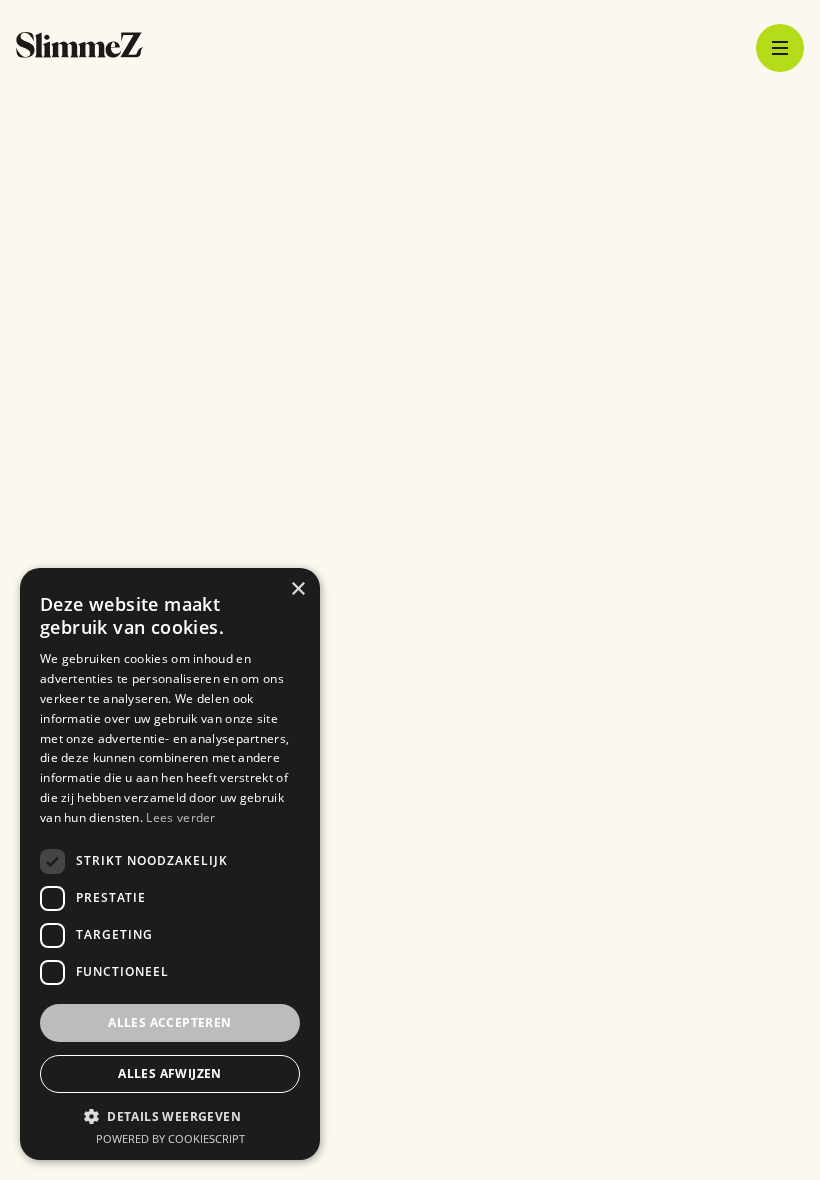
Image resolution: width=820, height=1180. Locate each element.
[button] (170, 1116)
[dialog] (170, 864)
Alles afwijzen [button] (170, 1073)
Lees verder (180, 817)
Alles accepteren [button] (169, 1022)
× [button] (297, 589)
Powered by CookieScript (170, 1138)
